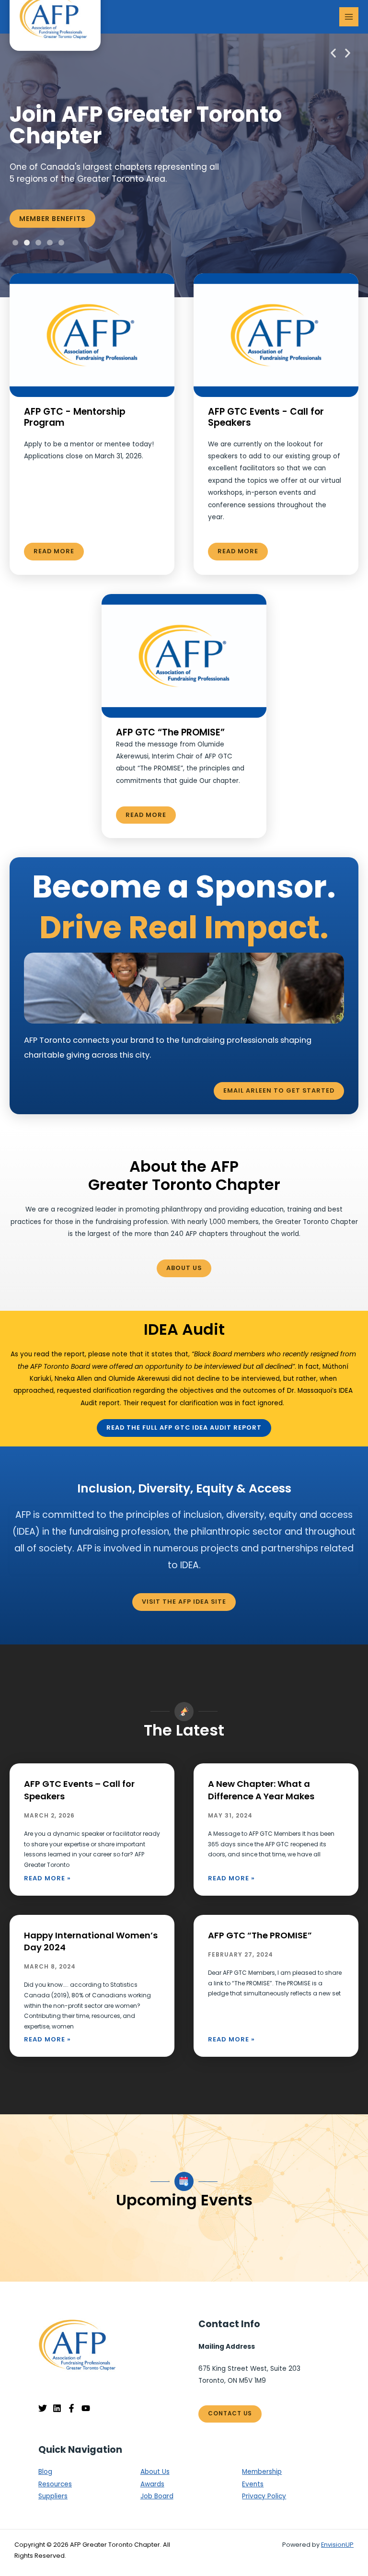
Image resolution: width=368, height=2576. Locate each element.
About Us (155, 2472)
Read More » (47, 1878)
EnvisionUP (337, 2545)
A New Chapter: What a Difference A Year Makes (261, 1790)
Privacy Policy (264, 2496)
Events (253, 2484)
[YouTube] (86, 2408)
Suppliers (53, 2496)
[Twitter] (43, 2408)
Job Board (157, 2496)
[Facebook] (71, 2408)
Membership (262, 2472)
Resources (55, 2484)
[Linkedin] (57, 2408)
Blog (45, 2472)
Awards (152, 2484)
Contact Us (230, 2413)
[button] (333, 53)
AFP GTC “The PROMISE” (260, 1935)
